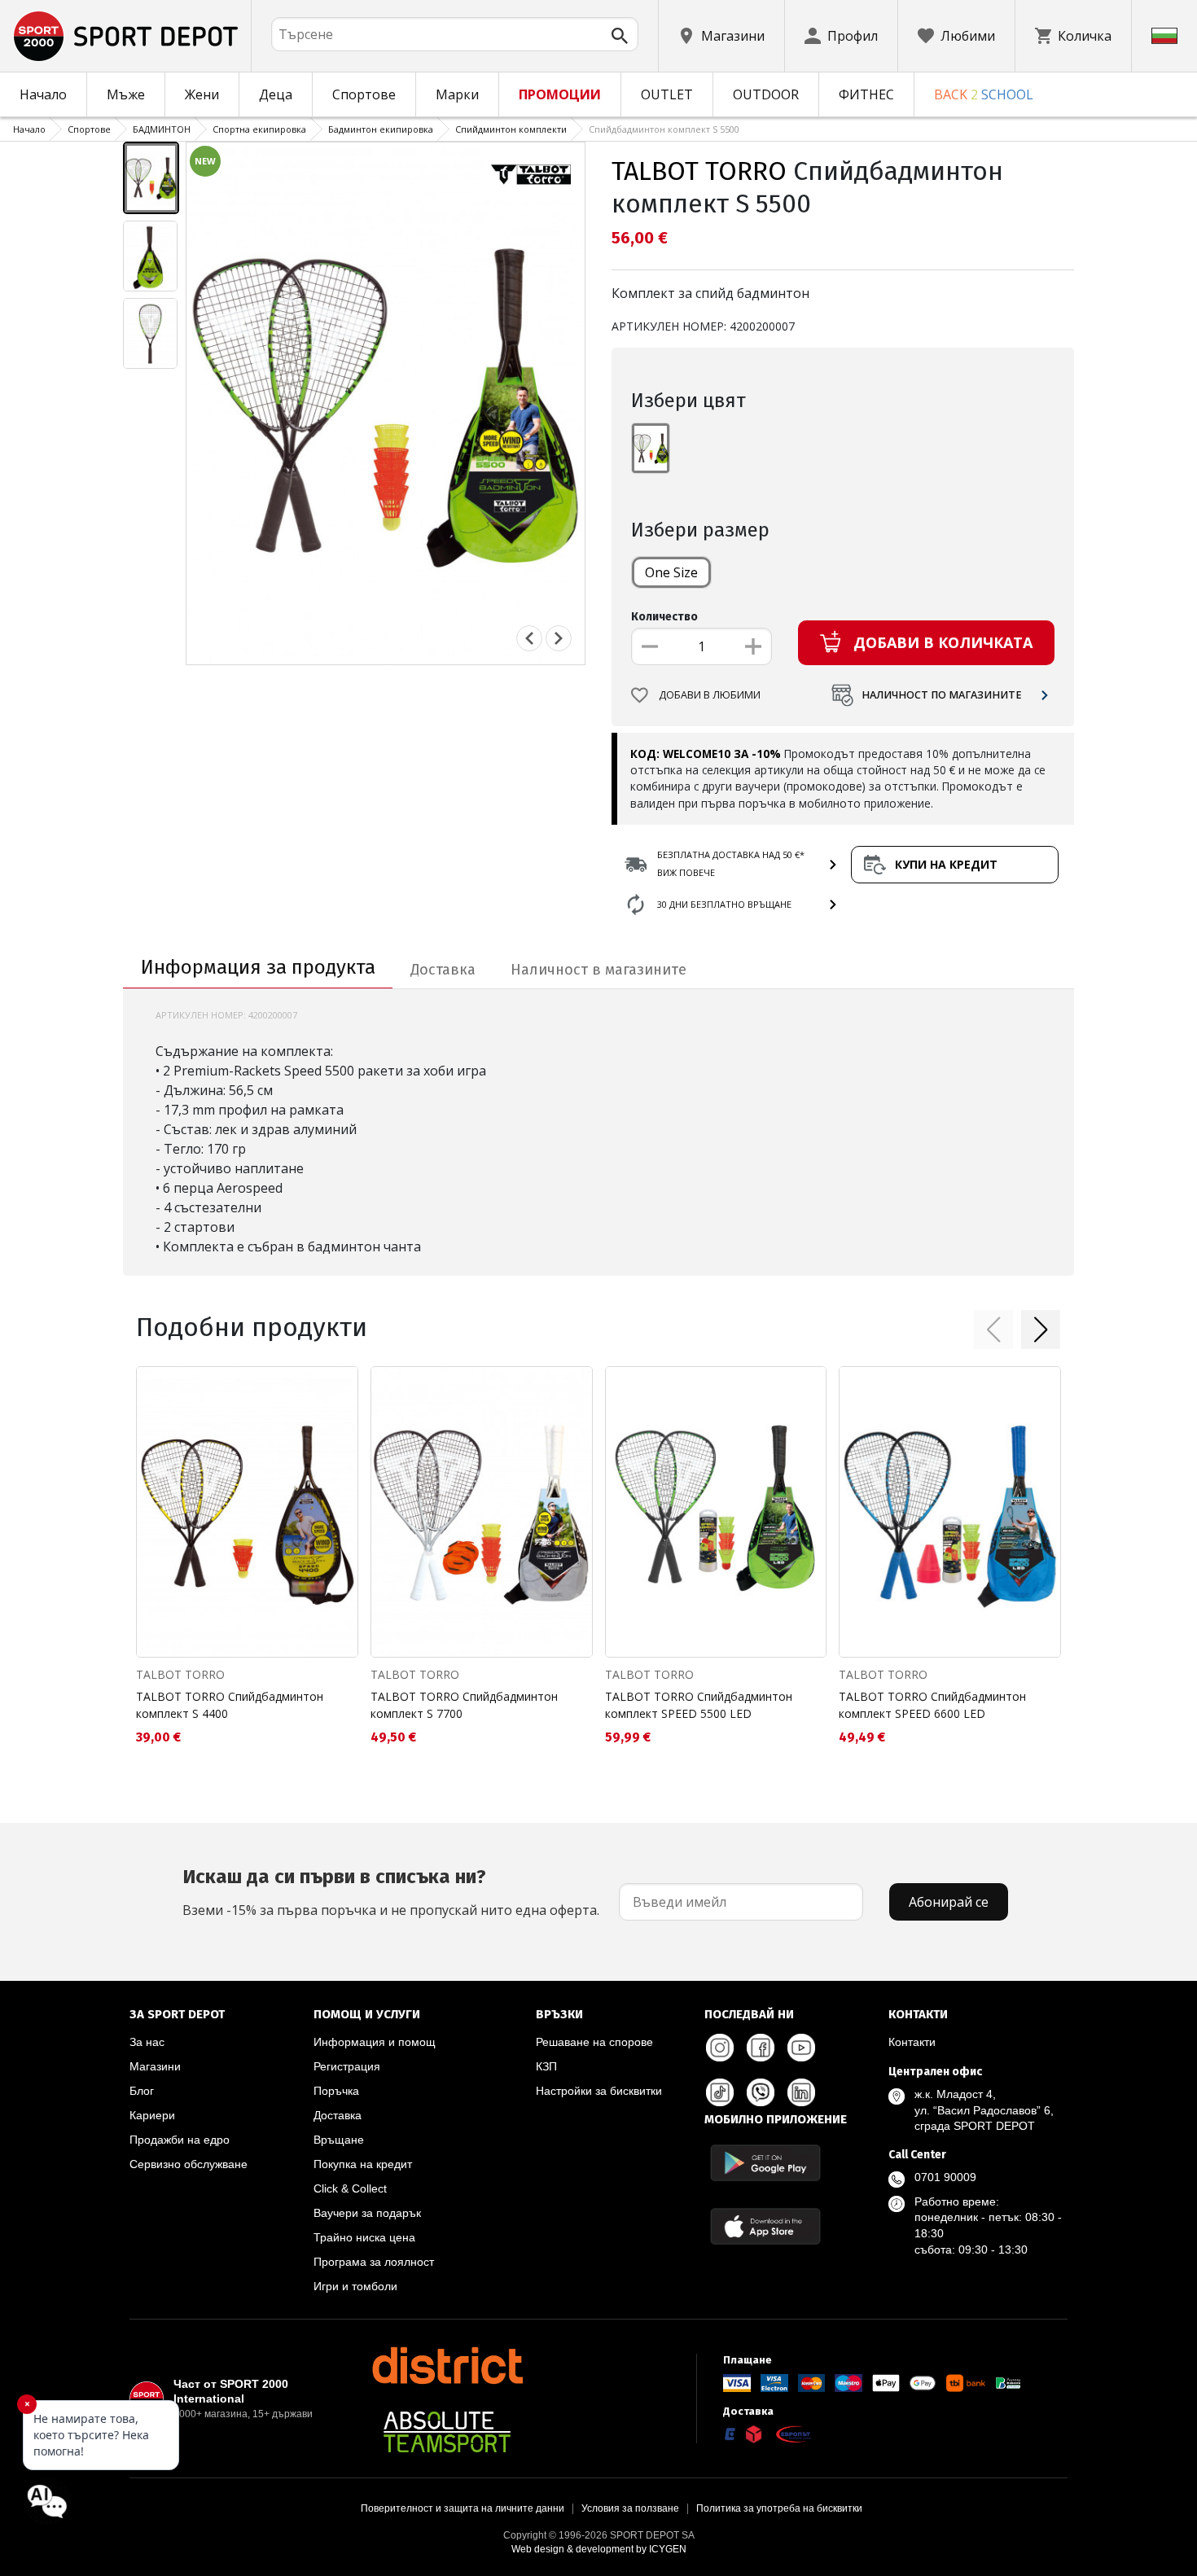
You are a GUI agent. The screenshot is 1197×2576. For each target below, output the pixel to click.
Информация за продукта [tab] (258, 967)
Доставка (338, 2115)
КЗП (546, 2066)
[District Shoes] (447, 2365)
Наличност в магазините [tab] (598, 970)
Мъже (126, 94)
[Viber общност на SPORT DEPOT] (761, 2092)
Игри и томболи (355, 2286)
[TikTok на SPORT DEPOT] (720, 2092)
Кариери (152, 2115)
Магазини (155, 2066)
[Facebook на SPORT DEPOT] (761, 2048)
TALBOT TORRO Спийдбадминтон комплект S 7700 (464, 1705)
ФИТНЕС (866, 94)
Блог (142, 2091)
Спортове (364, 94)
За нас (147, 2042)
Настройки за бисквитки (599, 2091)
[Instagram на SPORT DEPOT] (720, 2048)
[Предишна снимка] (529, 638)
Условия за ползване (630, 2508)
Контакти (912, 2042)
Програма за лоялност (374, 2262)
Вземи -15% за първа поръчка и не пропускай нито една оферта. (391, 1892)
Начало (43, 94)
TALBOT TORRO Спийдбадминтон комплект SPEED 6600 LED (932, 1705)
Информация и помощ (375, 2042)
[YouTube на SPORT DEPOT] (801, 2048)
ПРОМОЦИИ (560, 94)
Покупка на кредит (363, 2164)
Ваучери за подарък (367, 2213)
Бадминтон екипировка (381, 129)
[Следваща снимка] (559, 638)
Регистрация (347, 2066)
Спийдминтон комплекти (511, 129)
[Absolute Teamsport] (447, 2432)
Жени (202, 94)
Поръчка (336, 2091)
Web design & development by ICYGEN (599, 2549)
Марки (457, 94)
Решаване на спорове (594, 2042)
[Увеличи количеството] (753, 646)
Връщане (339, 2140)
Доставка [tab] (443, 970)
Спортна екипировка (259, 129)
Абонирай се (949, 1902)
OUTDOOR (766, 94)
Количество (664, 617)
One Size (671, 572)
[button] (993, 1330)
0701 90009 (945, 2177)
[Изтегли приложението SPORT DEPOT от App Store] (765, 2226)
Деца (276, 94)
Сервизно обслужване (189, 2164)
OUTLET (667, 94)
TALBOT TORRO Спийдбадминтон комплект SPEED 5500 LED (699, 1705)
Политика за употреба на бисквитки (779, 2508)
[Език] (1164, 36)
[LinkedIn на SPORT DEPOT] (801, 2092)
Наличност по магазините (942, 695)
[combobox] (455, 34)
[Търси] (620, 36)
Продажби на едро (180, 2140)
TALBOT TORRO (699, 171)
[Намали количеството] (650, 646)
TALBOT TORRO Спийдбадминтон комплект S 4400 (230, 1705)
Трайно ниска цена (364, 2237)
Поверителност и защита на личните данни (463, 2508)
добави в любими (710, 695)
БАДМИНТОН (162, 129)
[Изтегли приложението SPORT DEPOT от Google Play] (765, 2163)
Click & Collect (350, 2188)
